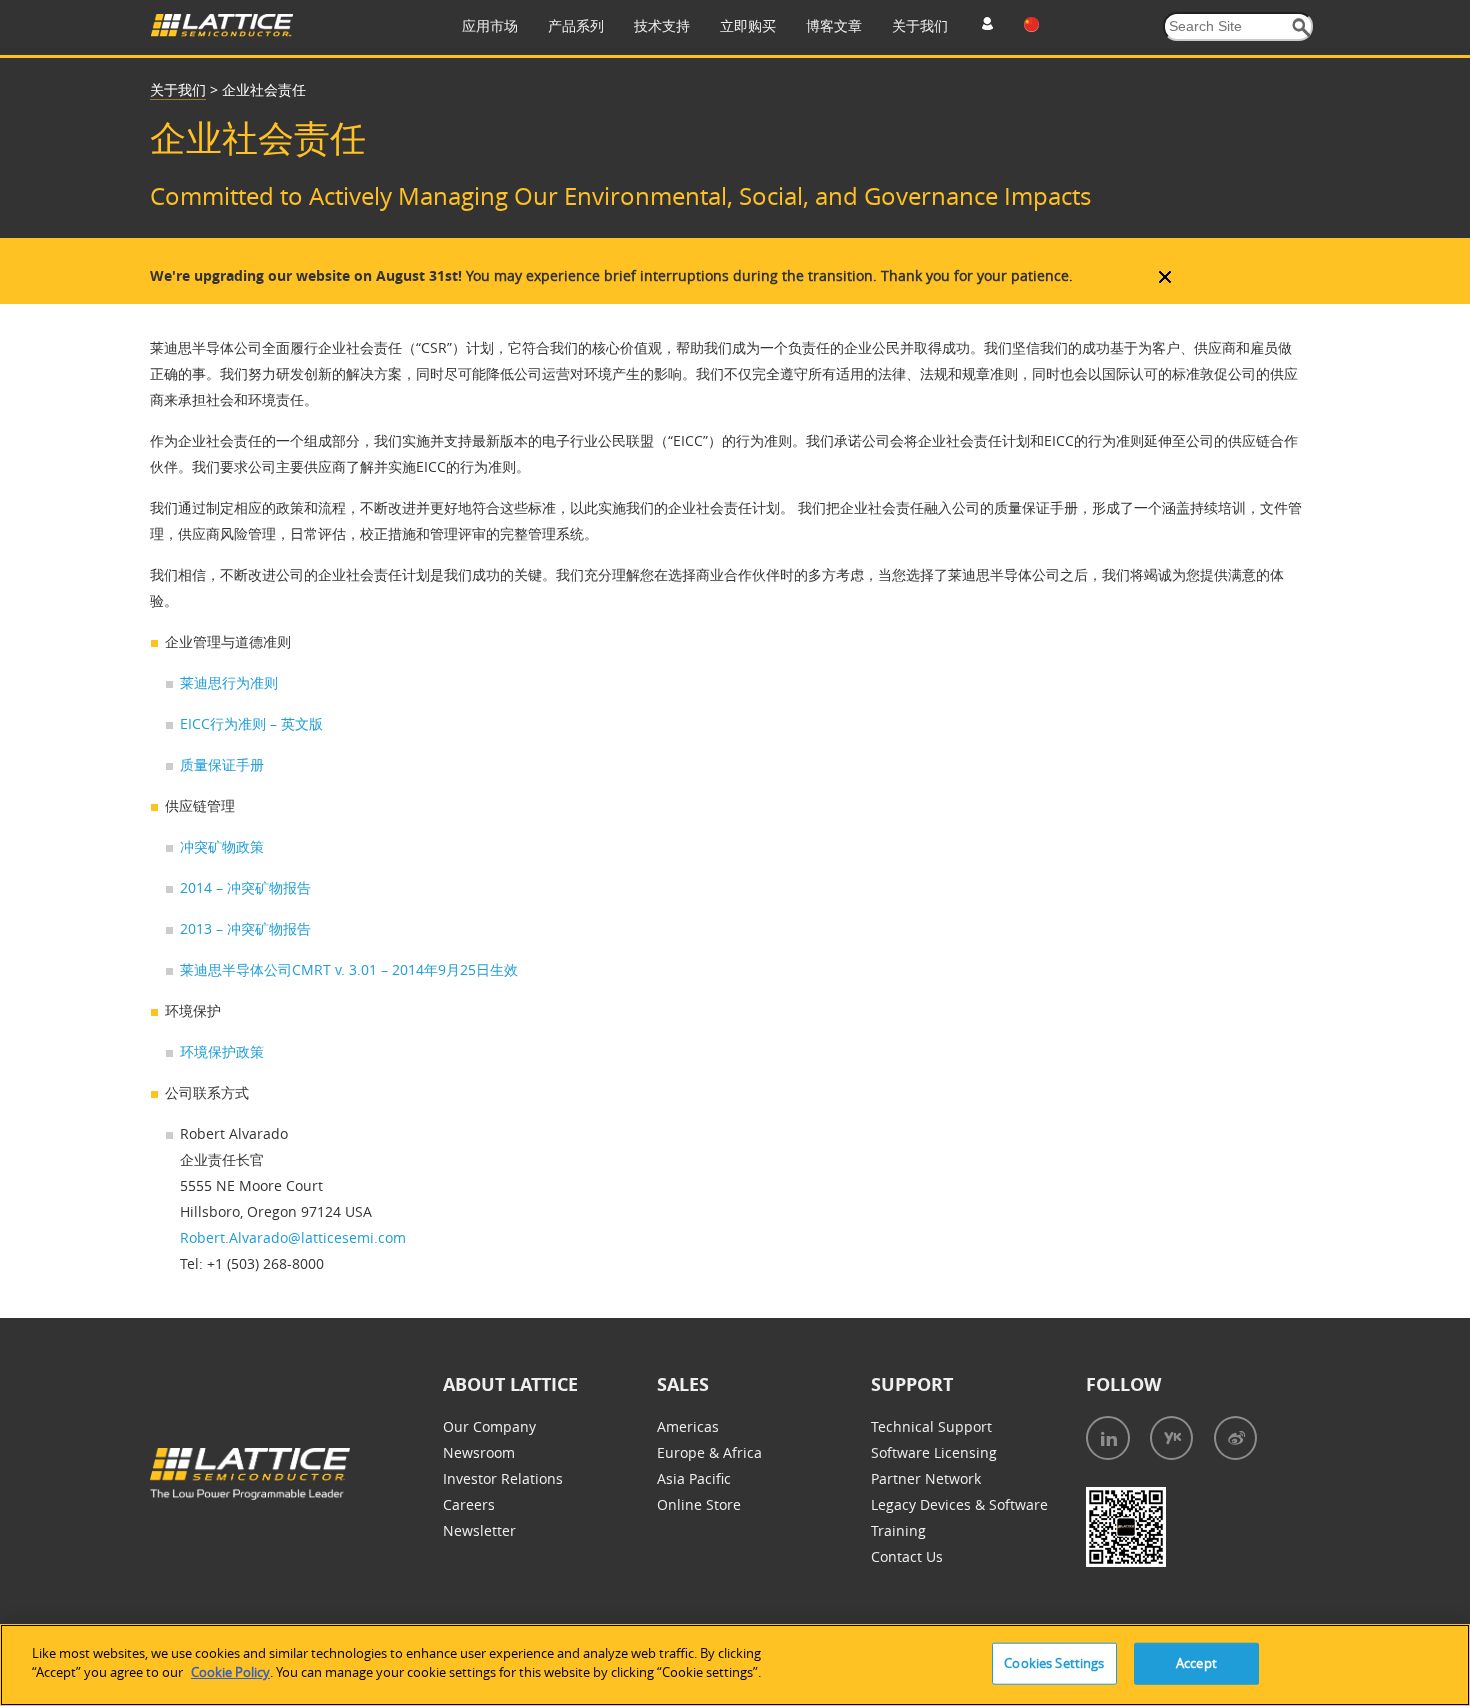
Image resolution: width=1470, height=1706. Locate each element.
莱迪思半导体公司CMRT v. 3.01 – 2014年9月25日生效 (349, 969)
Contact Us (907, 1556)
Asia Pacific (694, 1478)
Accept (1196, 1663)
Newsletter (479, 1530)
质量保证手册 (222, 764)
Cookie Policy (230, 1672)
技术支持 (662, 25)
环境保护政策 (222, 1051)
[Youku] (1171, 1438)
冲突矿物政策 (222, 846)
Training (898, 1530)
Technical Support (931, 1426)
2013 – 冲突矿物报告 (245, 928)
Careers (469, 1504)
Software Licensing (934, 1452)
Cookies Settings (1054, 1663)
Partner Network (926, 1478)
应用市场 (490, 25)
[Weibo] (1235, 1438)
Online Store (699, 1504)
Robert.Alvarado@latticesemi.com (293, 1237)
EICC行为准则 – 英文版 (251, 723)
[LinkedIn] (1108, 1438)
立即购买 (748, 25)
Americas (688, 1426)
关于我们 (920, 25)
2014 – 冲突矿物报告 (245, 887)
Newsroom (479, 1452)
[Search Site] (1301, 27)
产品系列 (576, 25)
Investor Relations (503, 1478)
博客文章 (834, 25)
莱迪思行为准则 (229, 682)
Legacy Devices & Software (959, 1504)
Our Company (489, 1426)
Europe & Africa (709, 1452)
